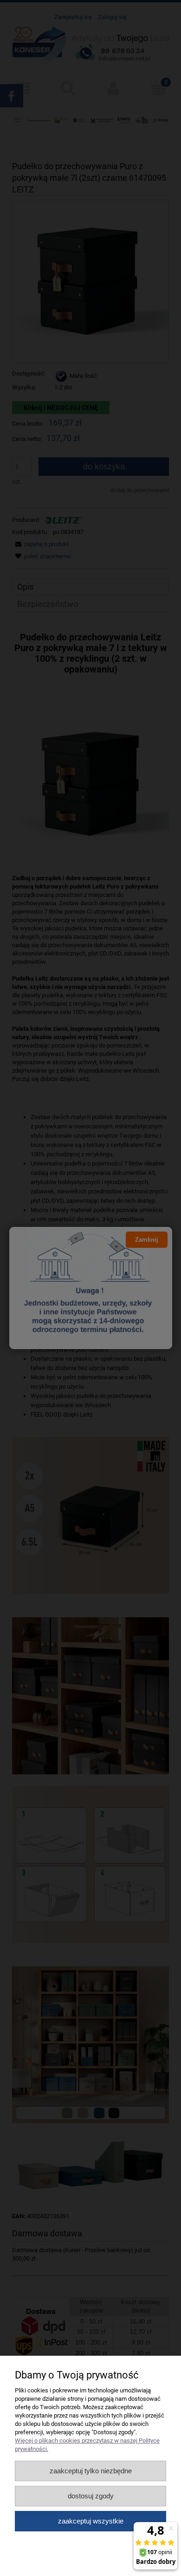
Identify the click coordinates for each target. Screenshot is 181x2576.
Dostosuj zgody (91, 2496)
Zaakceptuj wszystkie (91, 2521)
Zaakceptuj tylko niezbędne (91, 2471)
